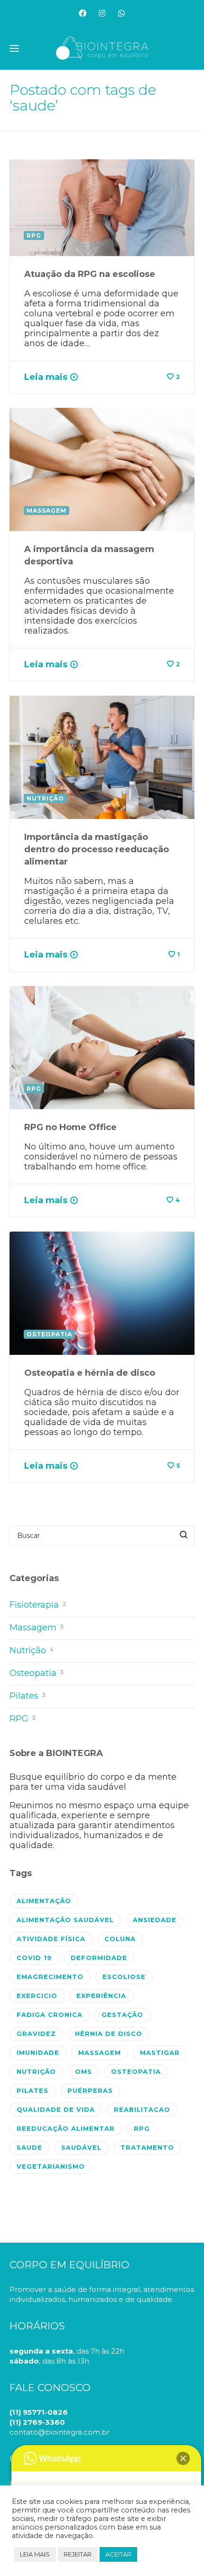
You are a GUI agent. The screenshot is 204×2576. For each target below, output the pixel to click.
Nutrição (32, 1650)
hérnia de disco (109, 2033)
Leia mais (46, 377)
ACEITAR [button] (118, 2554)
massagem (100, 2052)
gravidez (36, 2033)
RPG (23, 1719)
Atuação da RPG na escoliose (90, 274)
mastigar (160, 2052)
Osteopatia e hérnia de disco (90, 1373)
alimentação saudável (65, 1920)
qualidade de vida (56, 2109)
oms (83, 2071)
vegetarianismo (51, 2166)
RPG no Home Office (70, 1127)
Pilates (28, 1696)
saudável (81, 2147)
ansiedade (155, 1920)
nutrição (36, 2071)
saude (29, 2147)
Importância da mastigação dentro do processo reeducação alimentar (97, 849)
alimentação (44, 1901)
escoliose (124, 1977)
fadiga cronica (50, 2015)
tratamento (147, 2147)
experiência (101, 1996)
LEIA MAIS (35, 2554)
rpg (142, 2128)
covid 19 (34, 1958)
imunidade (38, 2052)
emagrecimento (50, 1977)
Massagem (37, 1628)
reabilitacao (142, 2109)
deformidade (99, 1958)
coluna (120, 1939)
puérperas (90, 2090)
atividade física (51, 1939)
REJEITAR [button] (78, 2554)
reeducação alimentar (66, 2128)
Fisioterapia (38, 1605)
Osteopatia (37, 1673)
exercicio (37, 1996)
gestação (122, 2015)
